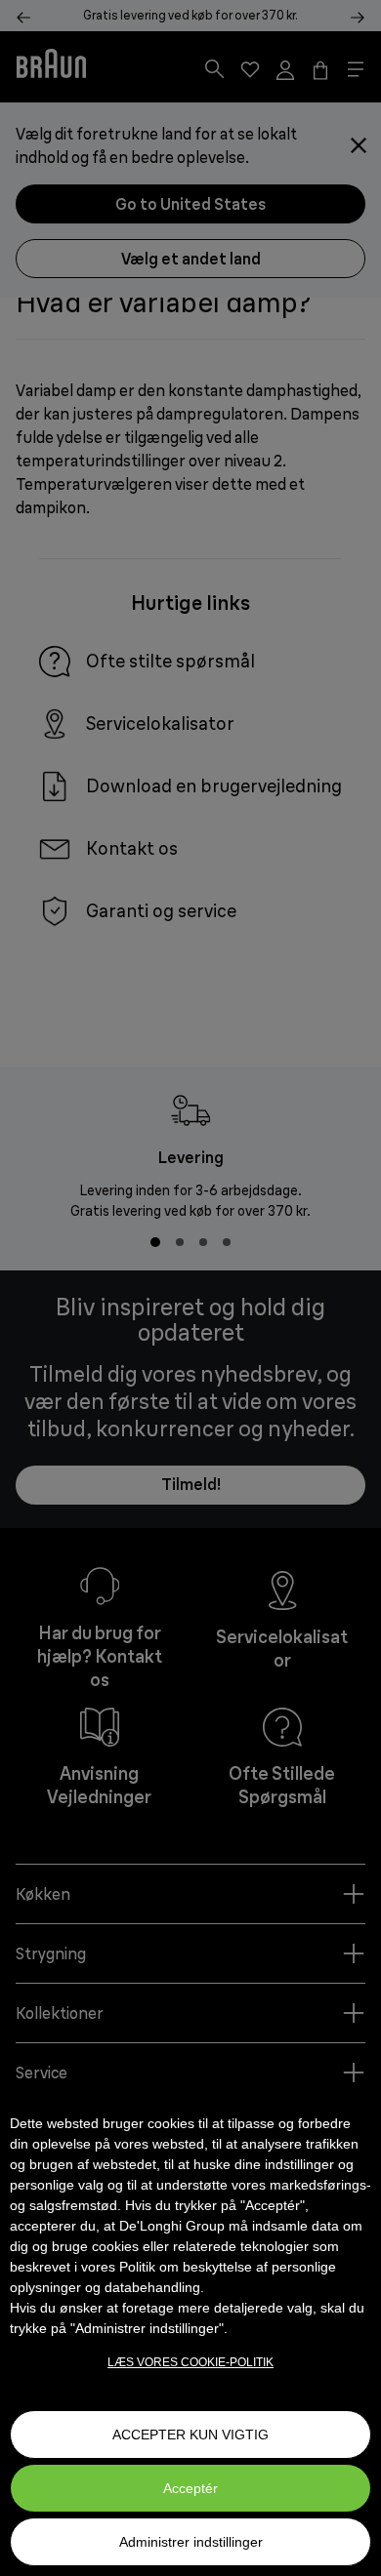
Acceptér (190, 2488)
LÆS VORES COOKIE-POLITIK (190, 2362)
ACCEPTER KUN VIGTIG (190, 2435)
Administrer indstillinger (191, 2542)
